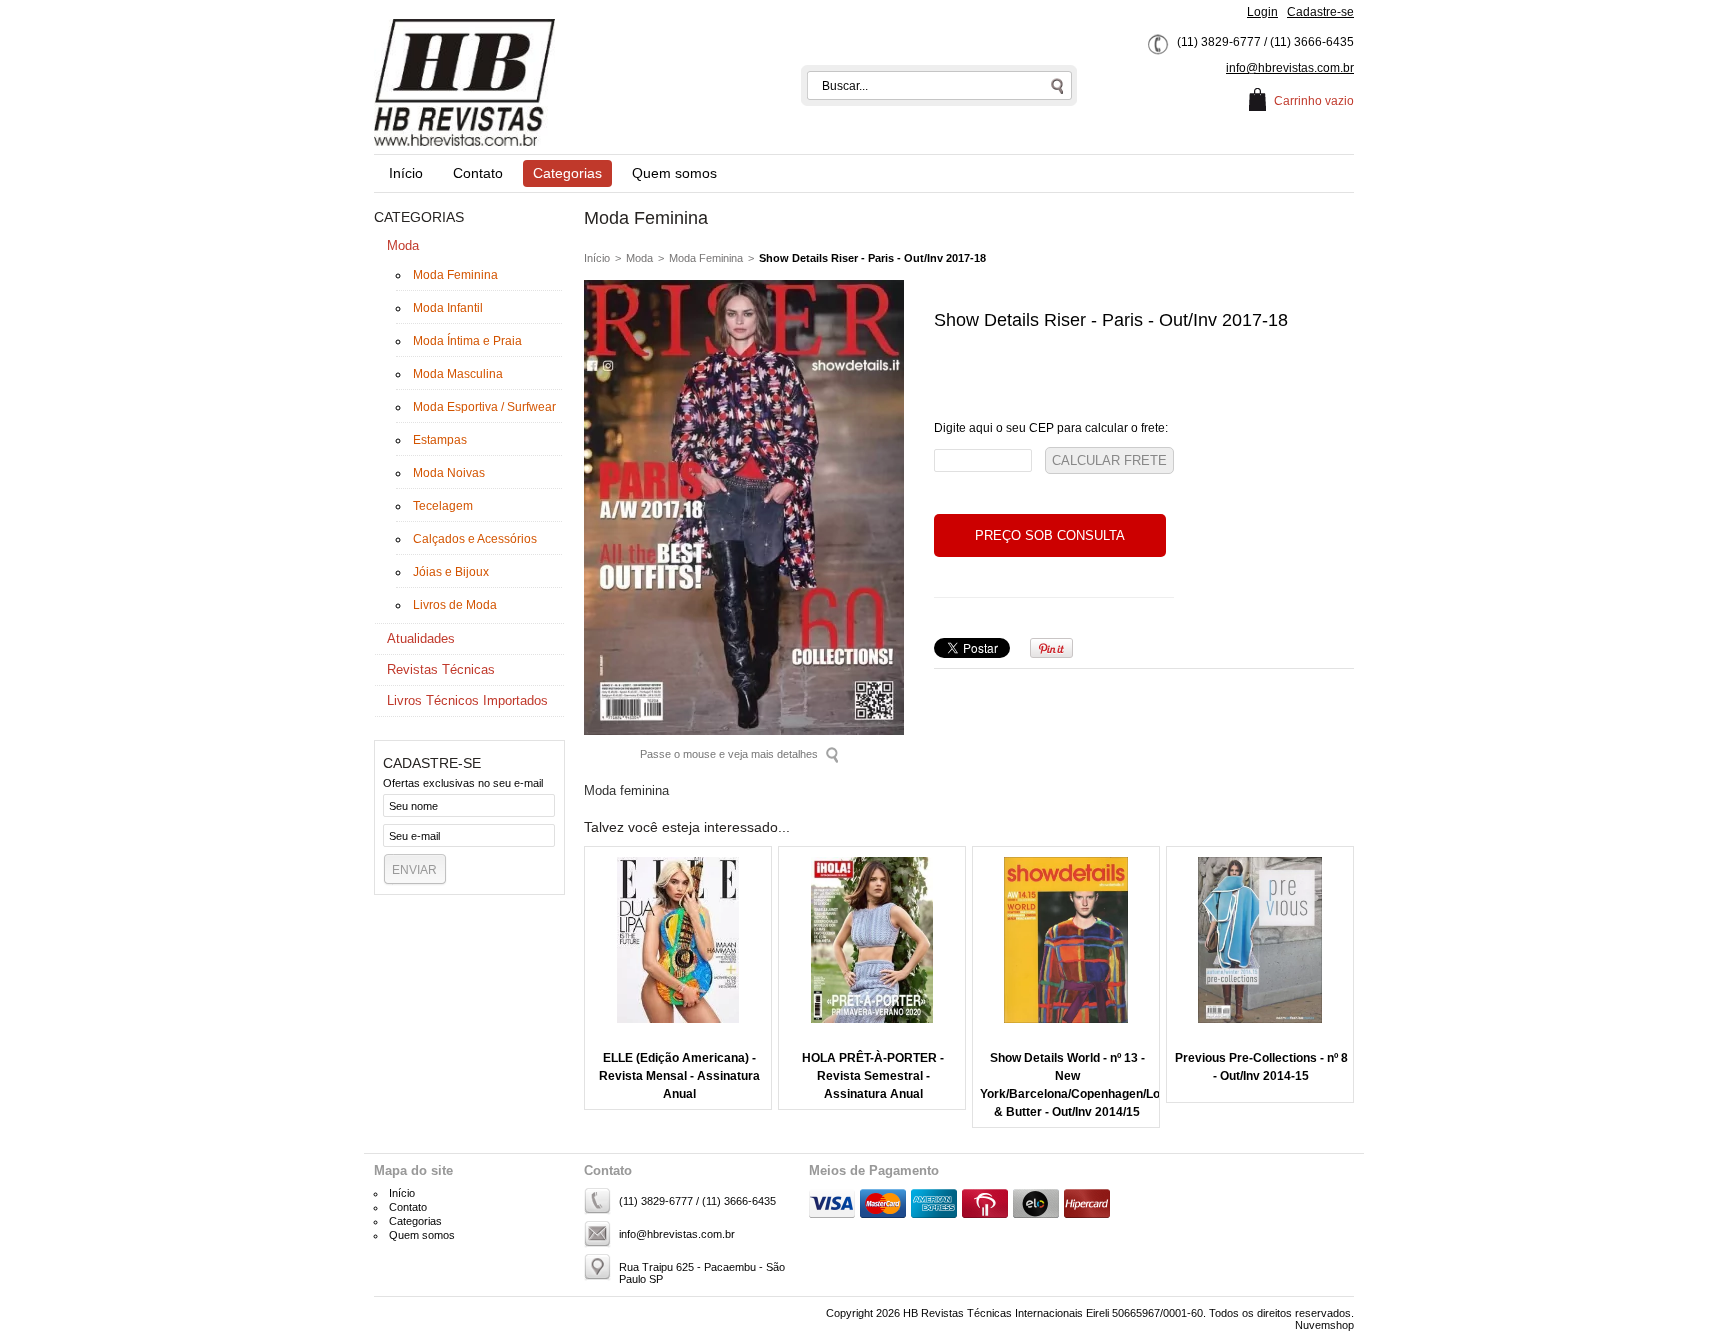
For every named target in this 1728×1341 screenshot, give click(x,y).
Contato (478, 173)
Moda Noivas (449, 473)
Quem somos (674, 173)
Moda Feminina (455, 275)
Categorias (567, 173)
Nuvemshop (1324, 1325)
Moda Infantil (448, 308)
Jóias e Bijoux (451, 572)
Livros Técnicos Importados (467, 700)
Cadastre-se (1320, 12)
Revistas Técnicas (441, 669)
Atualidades (421, 638)
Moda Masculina (458, 374)
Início (406, 173)
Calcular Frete (1109, 460)
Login (1262, 12)
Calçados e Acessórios (475, 539)
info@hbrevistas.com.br (1290, 68)
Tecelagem (443, 506)
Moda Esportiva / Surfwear (484, 407)
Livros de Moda (455, 605)
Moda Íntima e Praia (467, 341)
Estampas (440, 440)
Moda (403, 245)
